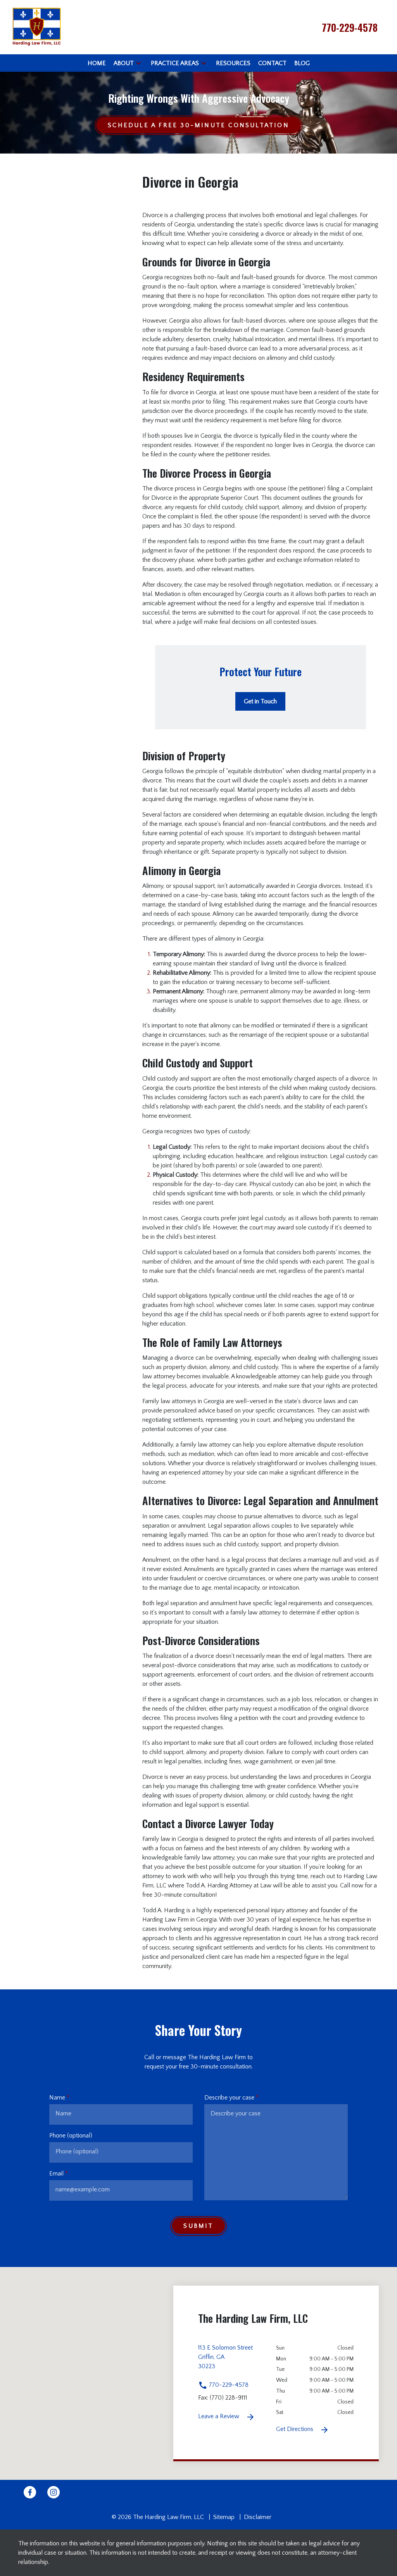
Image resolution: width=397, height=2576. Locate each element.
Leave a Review (219, 2416)
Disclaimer (258, 2517)
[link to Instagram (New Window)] (54, 2492)
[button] (138, 63)
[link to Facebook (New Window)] (30, 2492)
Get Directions (295, 2429)
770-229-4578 (228, 2385)
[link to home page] (37, 27)
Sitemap (224, 2517)
